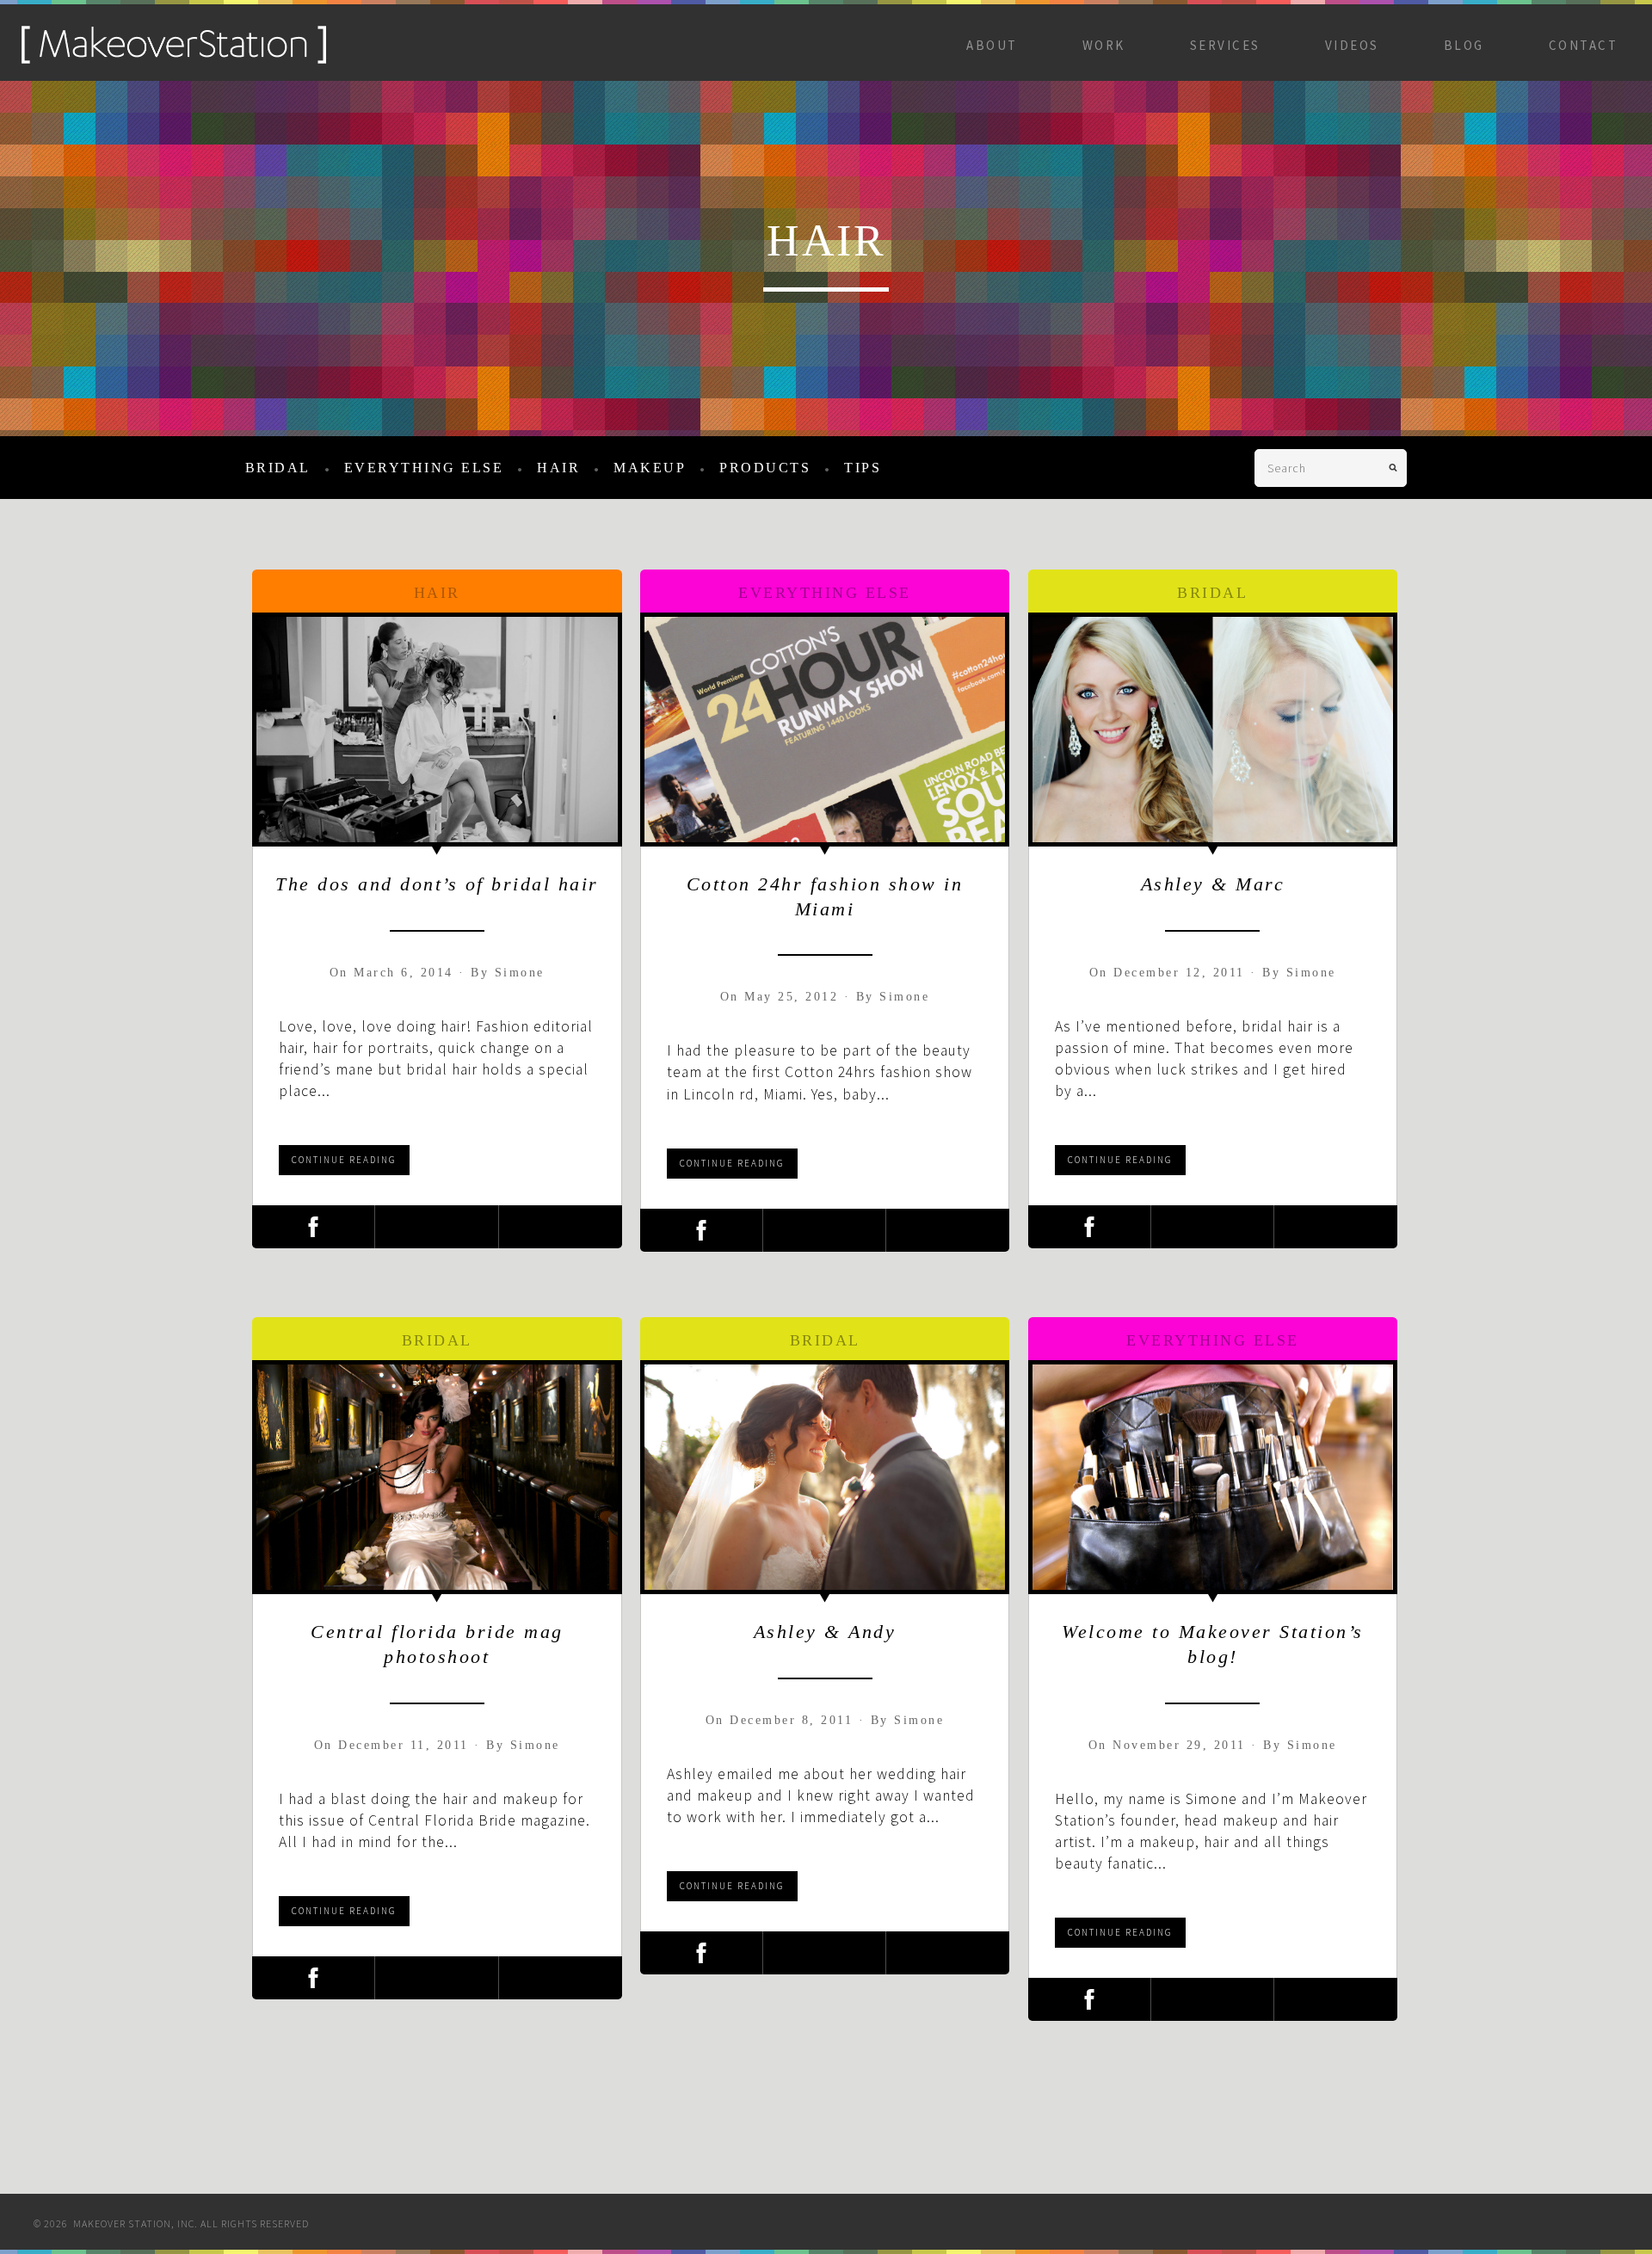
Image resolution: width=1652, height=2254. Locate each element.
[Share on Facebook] (313, 1227)
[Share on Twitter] (436, 1227)
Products (765, 468)
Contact (1584, 45)
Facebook (1291, 2217)
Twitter (1544, 2217)
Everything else (424, 468)
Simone (520, 973)
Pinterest (1443, 2217)
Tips (863, 468)
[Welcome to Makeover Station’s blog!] (1213, 1477)
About (992, 45)
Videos (1352, 45)
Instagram (1341, 2217)
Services (1225, 45)
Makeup (650, 468)
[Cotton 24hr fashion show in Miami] (825, 730)
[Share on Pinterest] (561, 1227)
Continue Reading (344, 1160)
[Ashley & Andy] (825, 1477)
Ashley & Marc (1213, 884)
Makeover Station (1595, 2217)
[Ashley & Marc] (1213, 730)
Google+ (1392, 2217)
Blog (1464, 45)
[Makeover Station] (174, 59)
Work (1104, 45)
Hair (558, 468)
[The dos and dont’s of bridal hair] (437, 730)
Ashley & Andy (825, 1632)
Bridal (278, 468)
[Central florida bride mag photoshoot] (437, 1477)
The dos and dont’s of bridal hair (437, 884)
